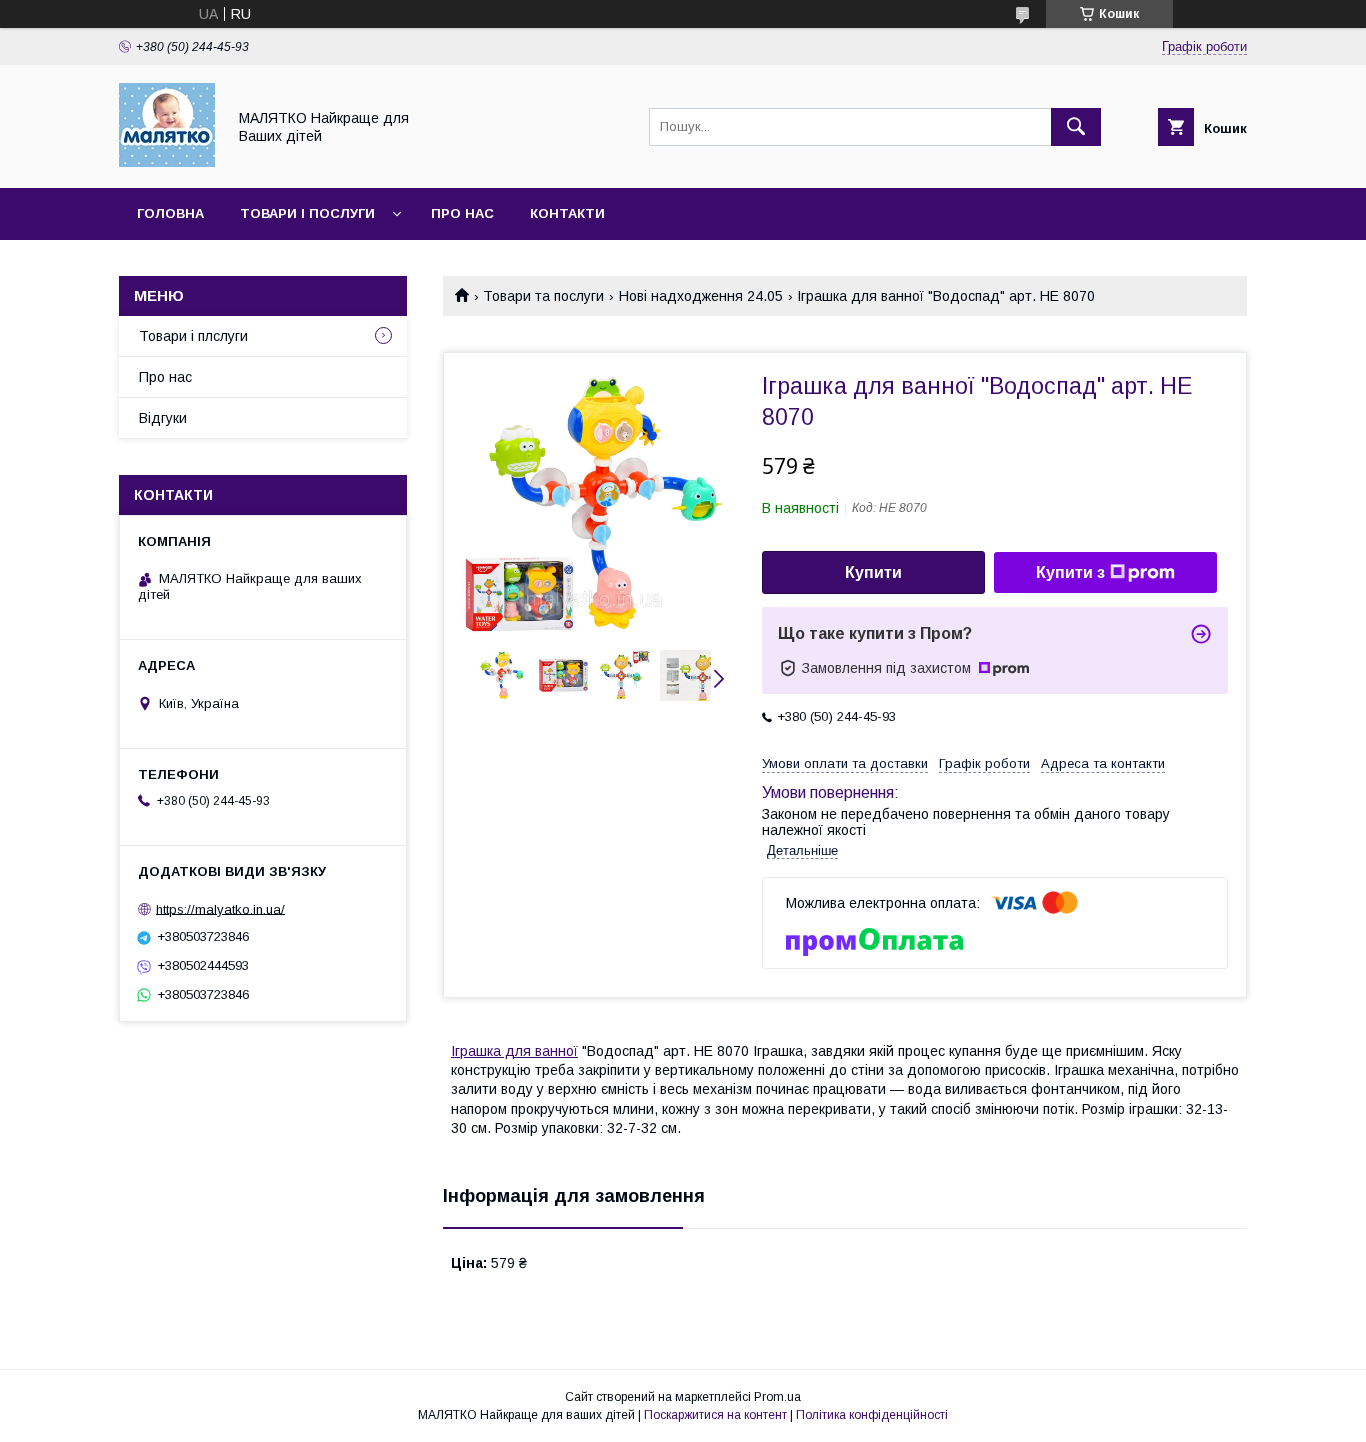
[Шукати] (1076, 127)
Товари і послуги (307, 213)
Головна (170, 213)
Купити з (1070, 572)
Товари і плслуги (193, 336)
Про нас (462, 213)
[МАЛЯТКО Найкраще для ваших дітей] (167, 162)
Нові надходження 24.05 (701, 296)
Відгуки (163, 418)
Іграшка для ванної (514, 1051)
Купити (873, 572)
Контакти (567, 213)
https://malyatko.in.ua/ (220, 908)
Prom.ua (777, 1397)
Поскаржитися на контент (715, 1415)
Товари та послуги (543, 296)
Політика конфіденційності (872, 1415)
